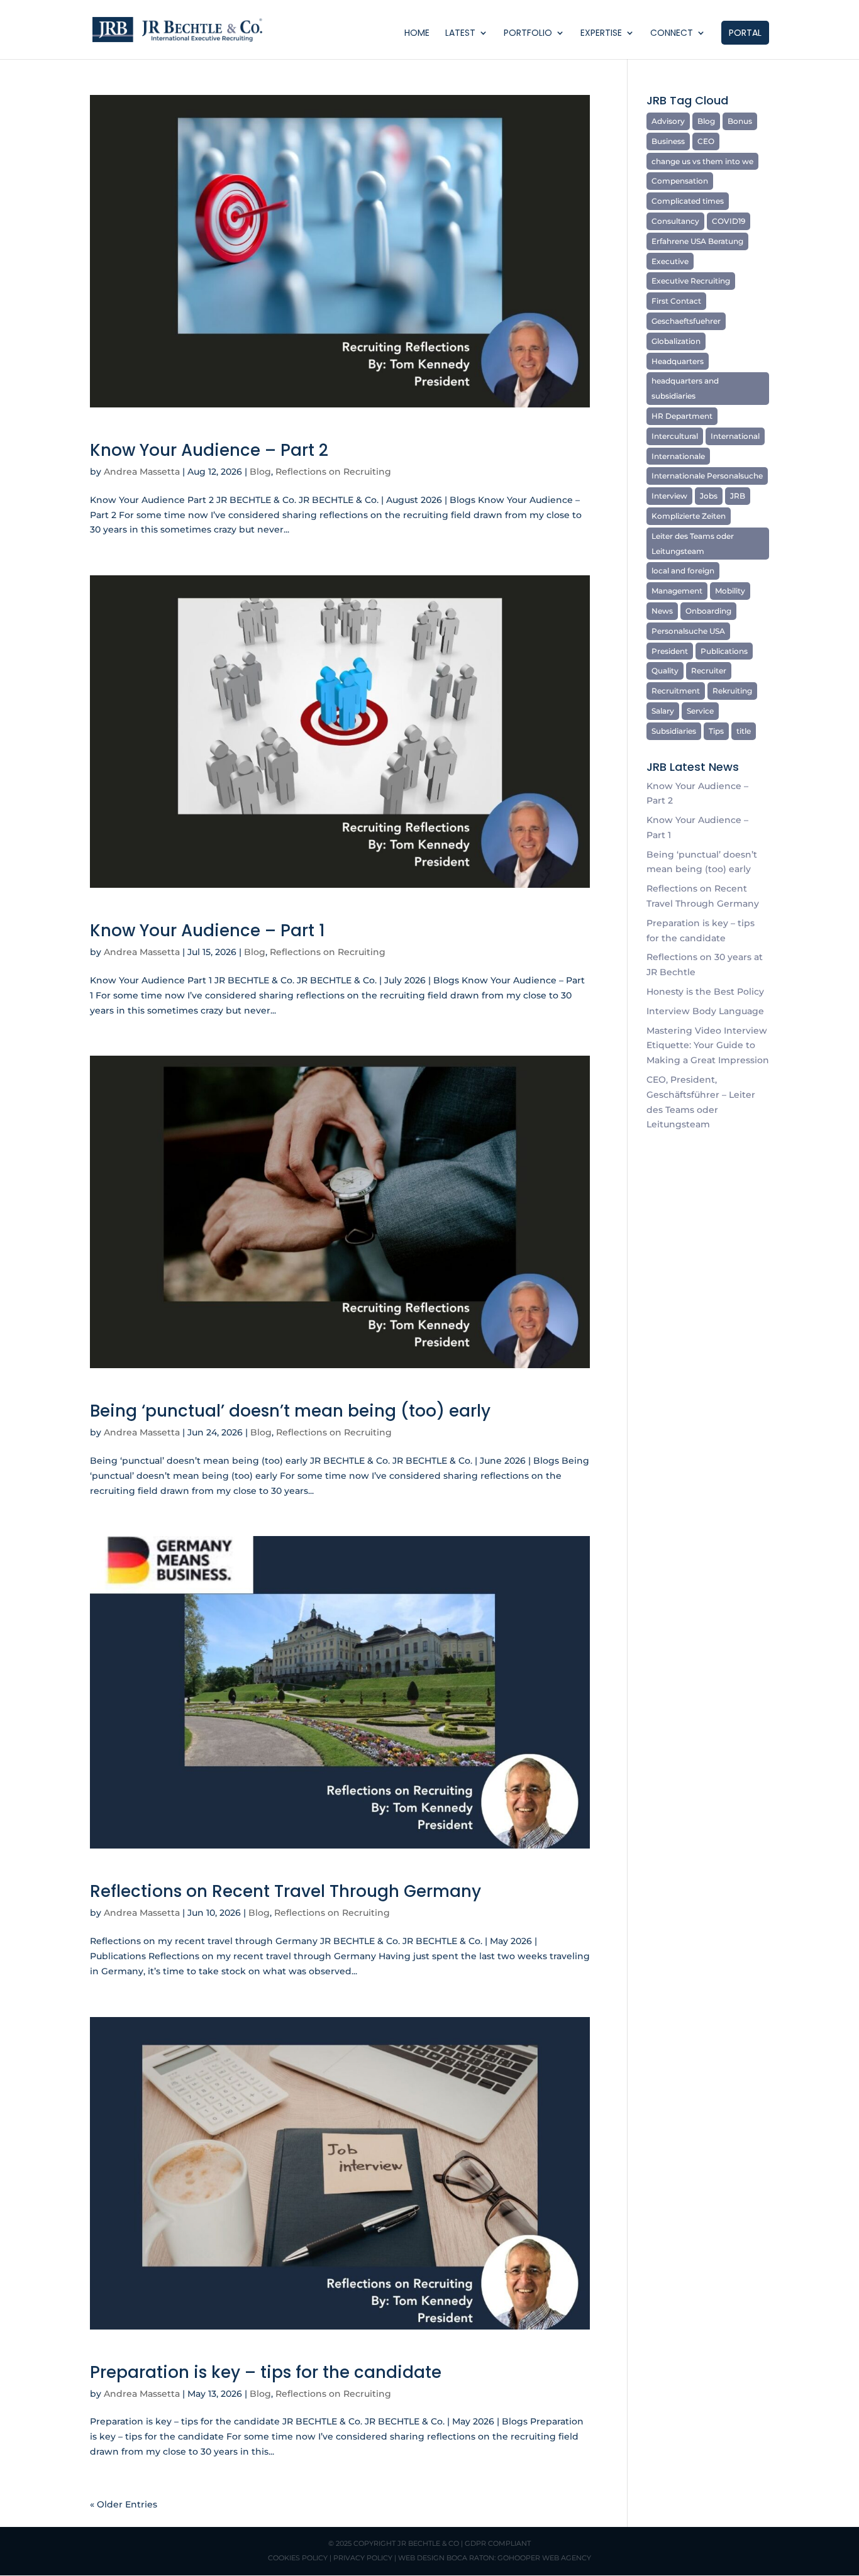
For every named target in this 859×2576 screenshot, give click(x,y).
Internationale (678, 456)
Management (677, 591)
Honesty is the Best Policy (705, 992)
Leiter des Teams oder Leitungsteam (693, 544)
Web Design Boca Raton (446, 2558)
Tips (716, 731)
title (744, 731)
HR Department (682, 416)
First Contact (676, 301)
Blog (260, 472)
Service (700, 711)
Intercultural (675, 436)
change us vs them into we (702, 161)
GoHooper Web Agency (544, 2558)
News (662, 611)
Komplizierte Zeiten (689, 516)
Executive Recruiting (691, 281)
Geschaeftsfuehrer (686, 321)
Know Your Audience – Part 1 (208, 931)
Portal (745, 33)
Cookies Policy (298, 2558)
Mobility (730, 591)
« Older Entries (124, 2504)
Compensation (680, 181)
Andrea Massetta (142, 472)
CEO (706, 141)
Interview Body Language (705, 1011)
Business (668, 141)
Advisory (668, 121)
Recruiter (709, 671)
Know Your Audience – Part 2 (209, 450)
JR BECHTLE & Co (428, 2543)
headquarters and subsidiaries (685, 388)
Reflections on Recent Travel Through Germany (285, 1891)
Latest (460, 34)
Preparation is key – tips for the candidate (266, 2372)
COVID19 (729, 221)
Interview (669, 496)
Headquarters (678, 361)
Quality (665, 671)
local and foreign (683, 571)
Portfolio (528, 34)
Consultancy (675, 221)
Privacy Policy (363, 2558)
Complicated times (688, 201)
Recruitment (676, 691)
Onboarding (708, 611)
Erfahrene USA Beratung (697, 241)
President (670, 651)
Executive (670, 261)
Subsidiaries (674, 731)
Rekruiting (732, 691)
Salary (663, 711)
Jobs (709, 496)
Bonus (740, 121)
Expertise (601, 34)
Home (417, 34)
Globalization (676, 341)
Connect (672, 34)
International (735, 436)
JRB (738, 496)
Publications (724, 651)
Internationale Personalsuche (707, 476)
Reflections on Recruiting (333, 472)
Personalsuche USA (688, 631)
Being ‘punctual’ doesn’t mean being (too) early (290, 1411)
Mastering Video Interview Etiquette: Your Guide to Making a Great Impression (708, 1046)
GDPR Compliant (498, 2543)
